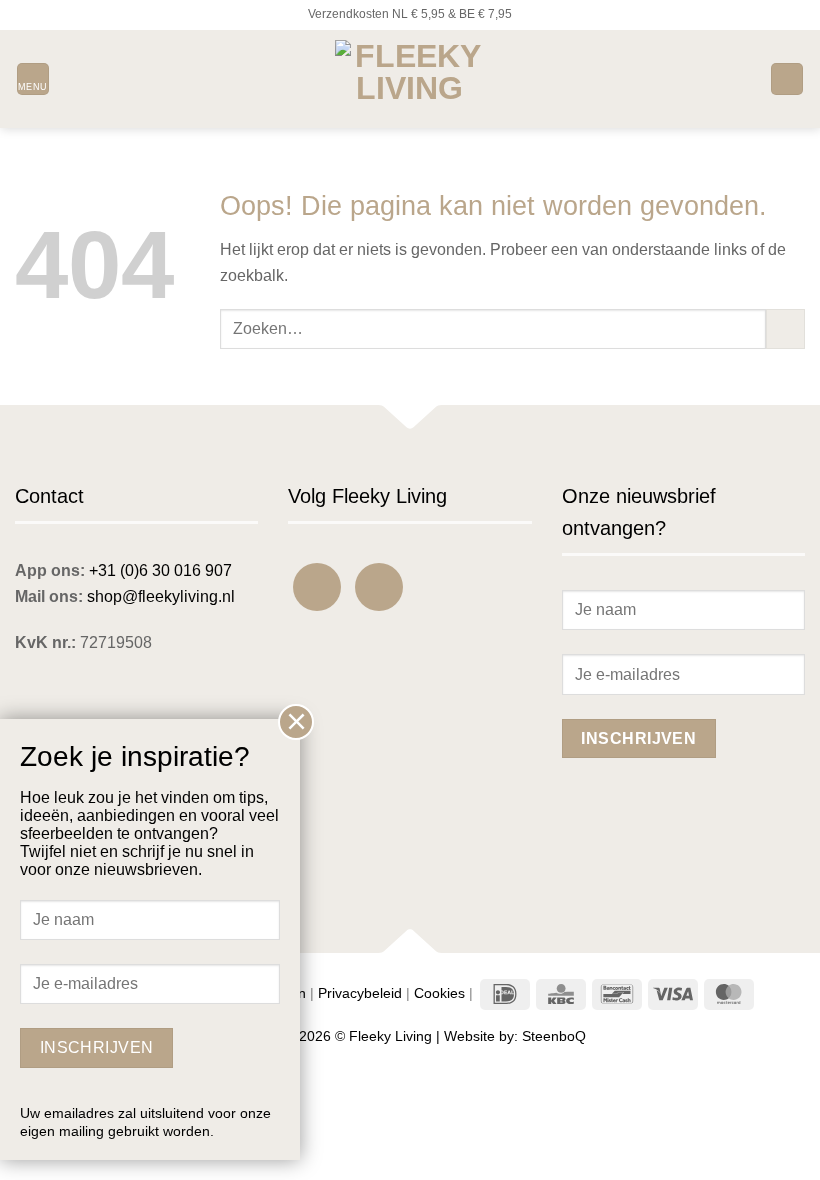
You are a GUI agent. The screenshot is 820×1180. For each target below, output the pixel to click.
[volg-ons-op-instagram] (379, 587)
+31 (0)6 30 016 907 (160, 570)
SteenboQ (554, 1036)
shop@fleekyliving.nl (161, 596)
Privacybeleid (360, 993)
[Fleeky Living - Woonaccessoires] (410, 79)
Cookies (439, 993)
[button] (33, 79)
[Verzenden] (785, 328)
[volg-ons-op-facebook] (317, 587)
